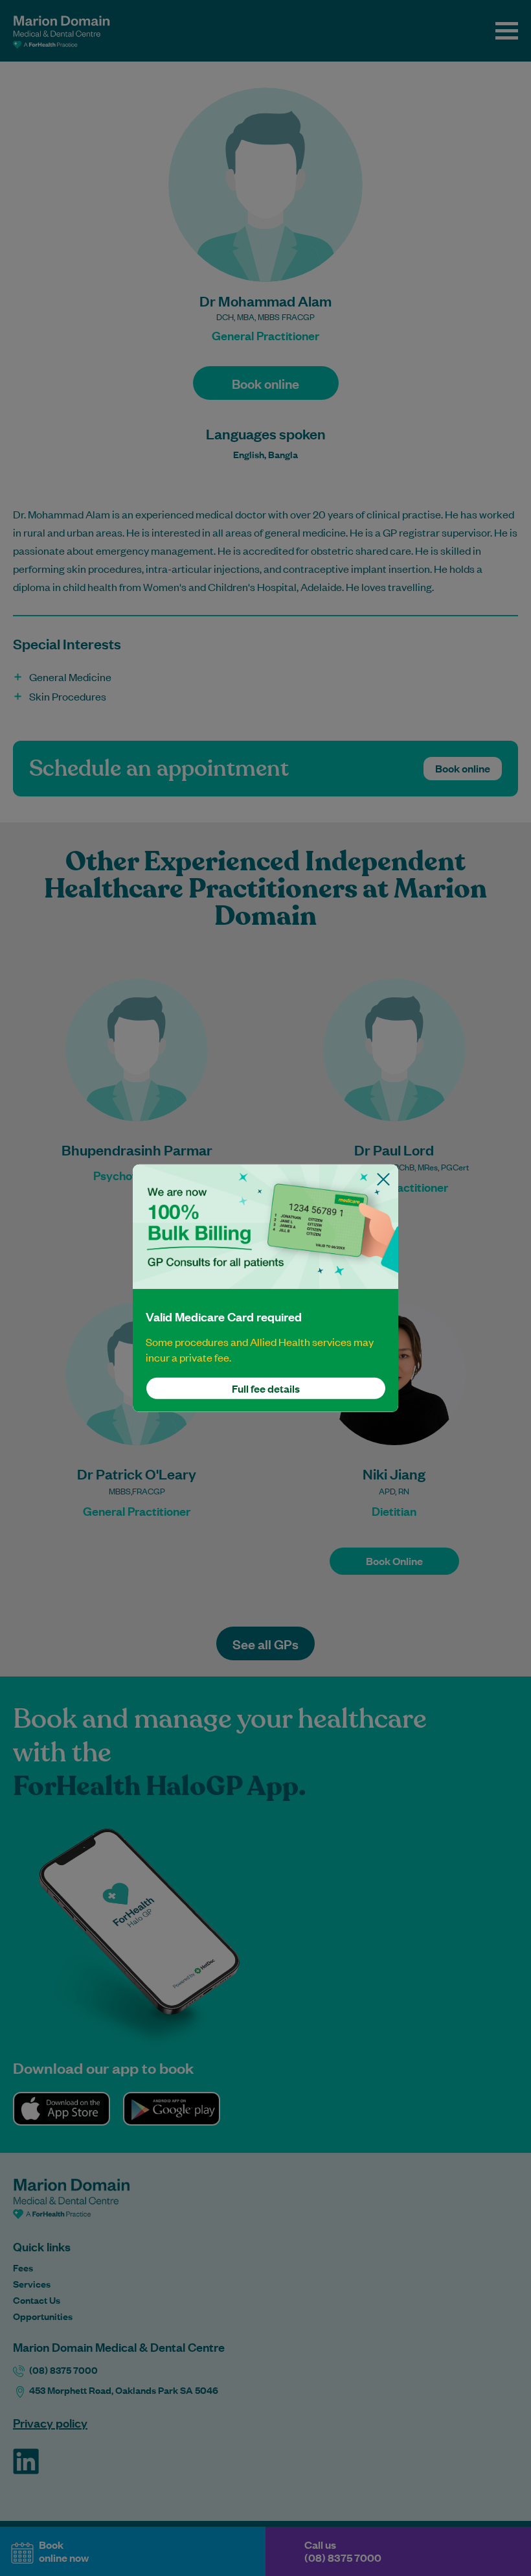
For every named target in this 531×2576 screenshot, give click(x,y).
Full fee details (266, 1388)
